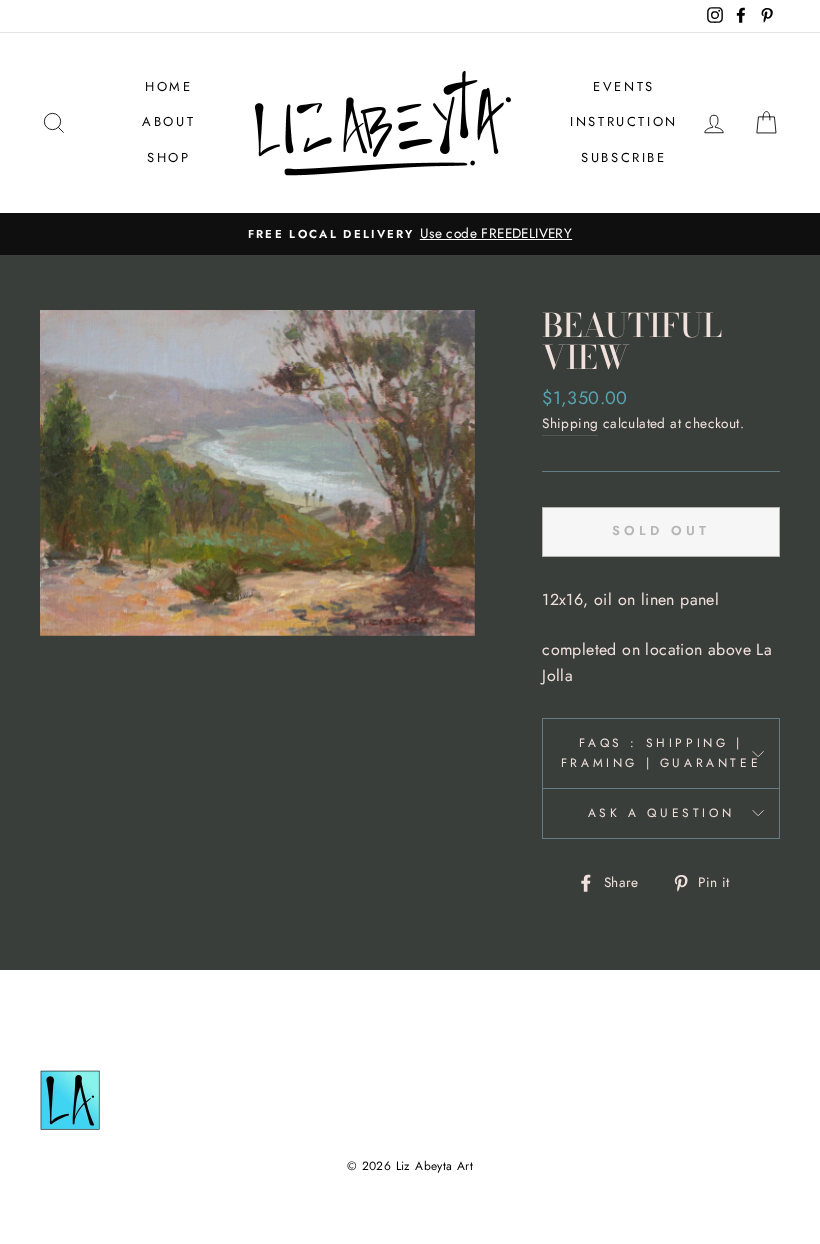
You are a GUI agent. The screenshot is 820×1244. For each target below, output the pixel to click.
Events (624, 86)
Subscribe (623, 157)
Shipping (570, 423)
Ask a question (661, 813)
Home (168, 86)
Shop (168, 157)
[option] (410, 234)
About (168, 121)
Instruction (624, 121)
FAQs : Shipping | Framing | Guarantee (661, 752)
